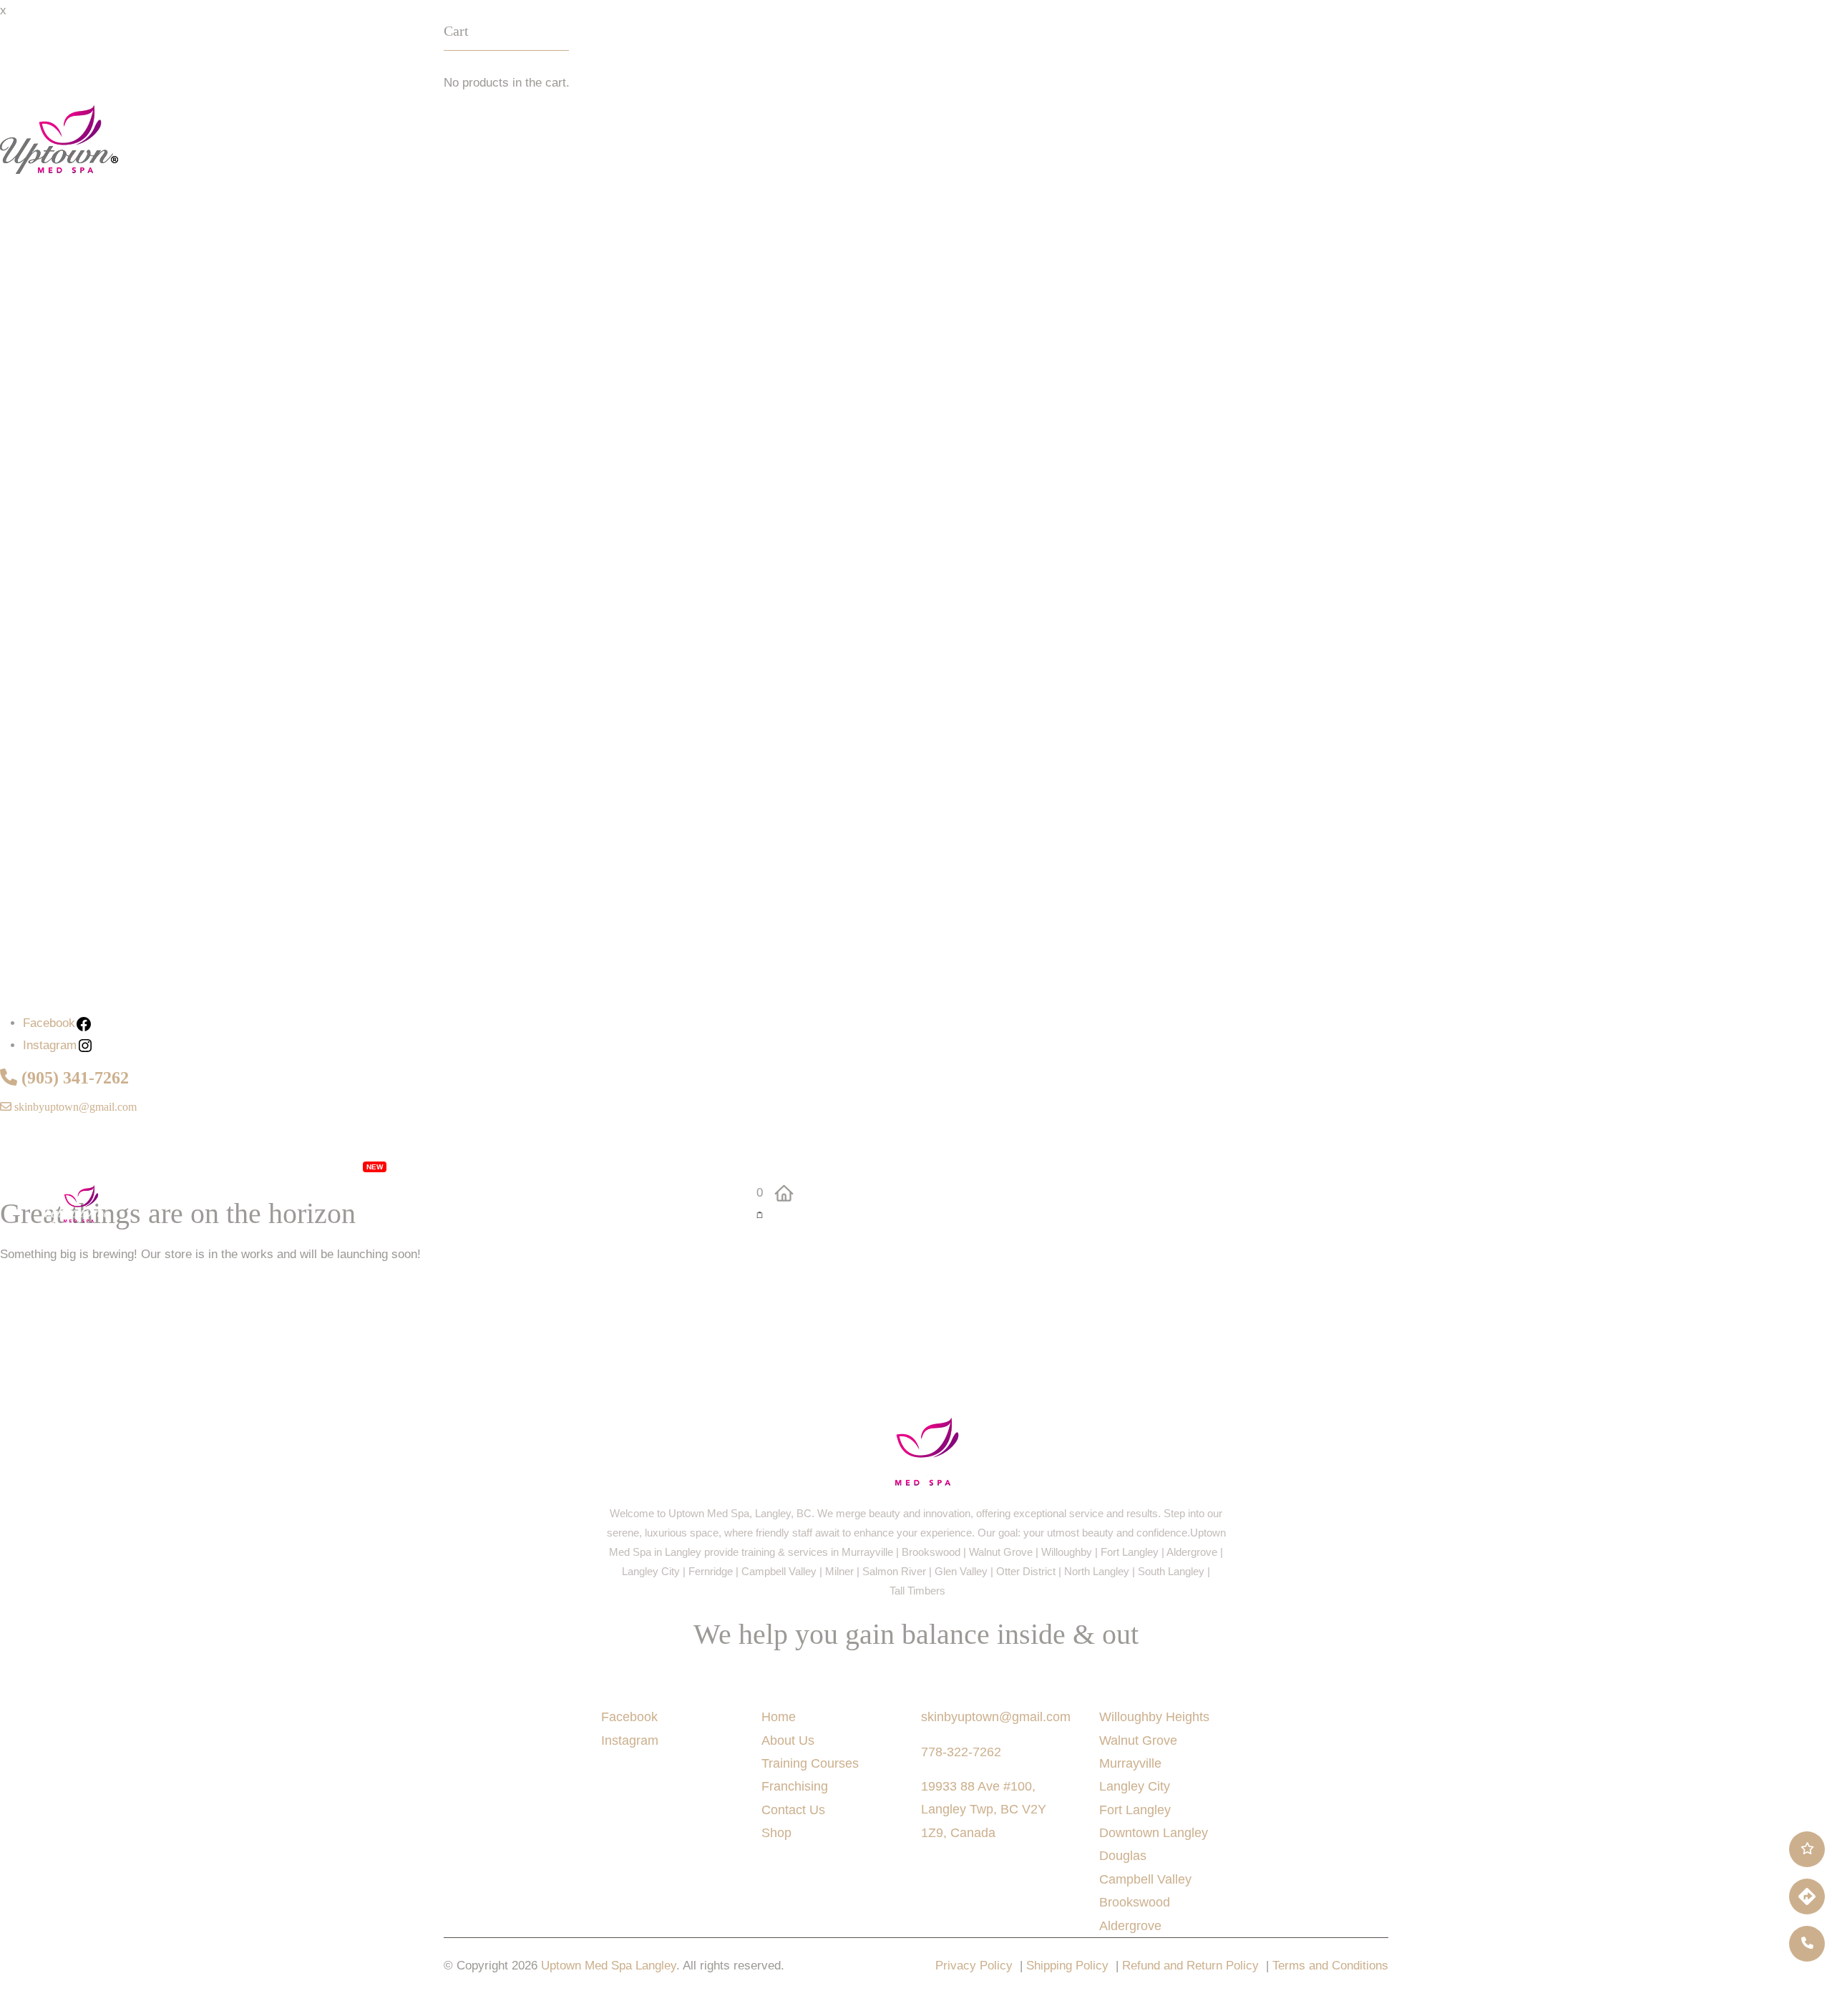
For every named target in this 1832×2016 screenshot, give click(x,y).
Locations (492, 1164)
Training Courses (810, 1763)
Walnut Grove (1138, 1740)
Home (779, 1717)
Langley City (1135, 1786)
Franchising (582, 1164)
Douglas (1123, 1856)
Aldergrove (1130, 1926)
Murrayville (1130, 1763)
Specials (425, 1164)
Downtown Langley (1154, 1833)
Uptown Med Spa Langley (609, 1966)
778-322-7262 (961, 1752)
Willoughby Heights (1154, 1717)
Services (139, 1164)
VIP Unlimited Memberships (274, 1164)
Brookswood (1135, 1902)
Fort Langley (1135, 1810)
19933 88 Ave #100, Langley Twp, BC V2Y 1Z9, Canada (984, 1810)
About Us (658, 1164)
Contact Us (205, 1243)
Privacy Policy (974, 1966)
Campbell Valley (1145, 1879)
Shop (143, 1243)
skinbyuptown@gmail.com (74, 1107)
